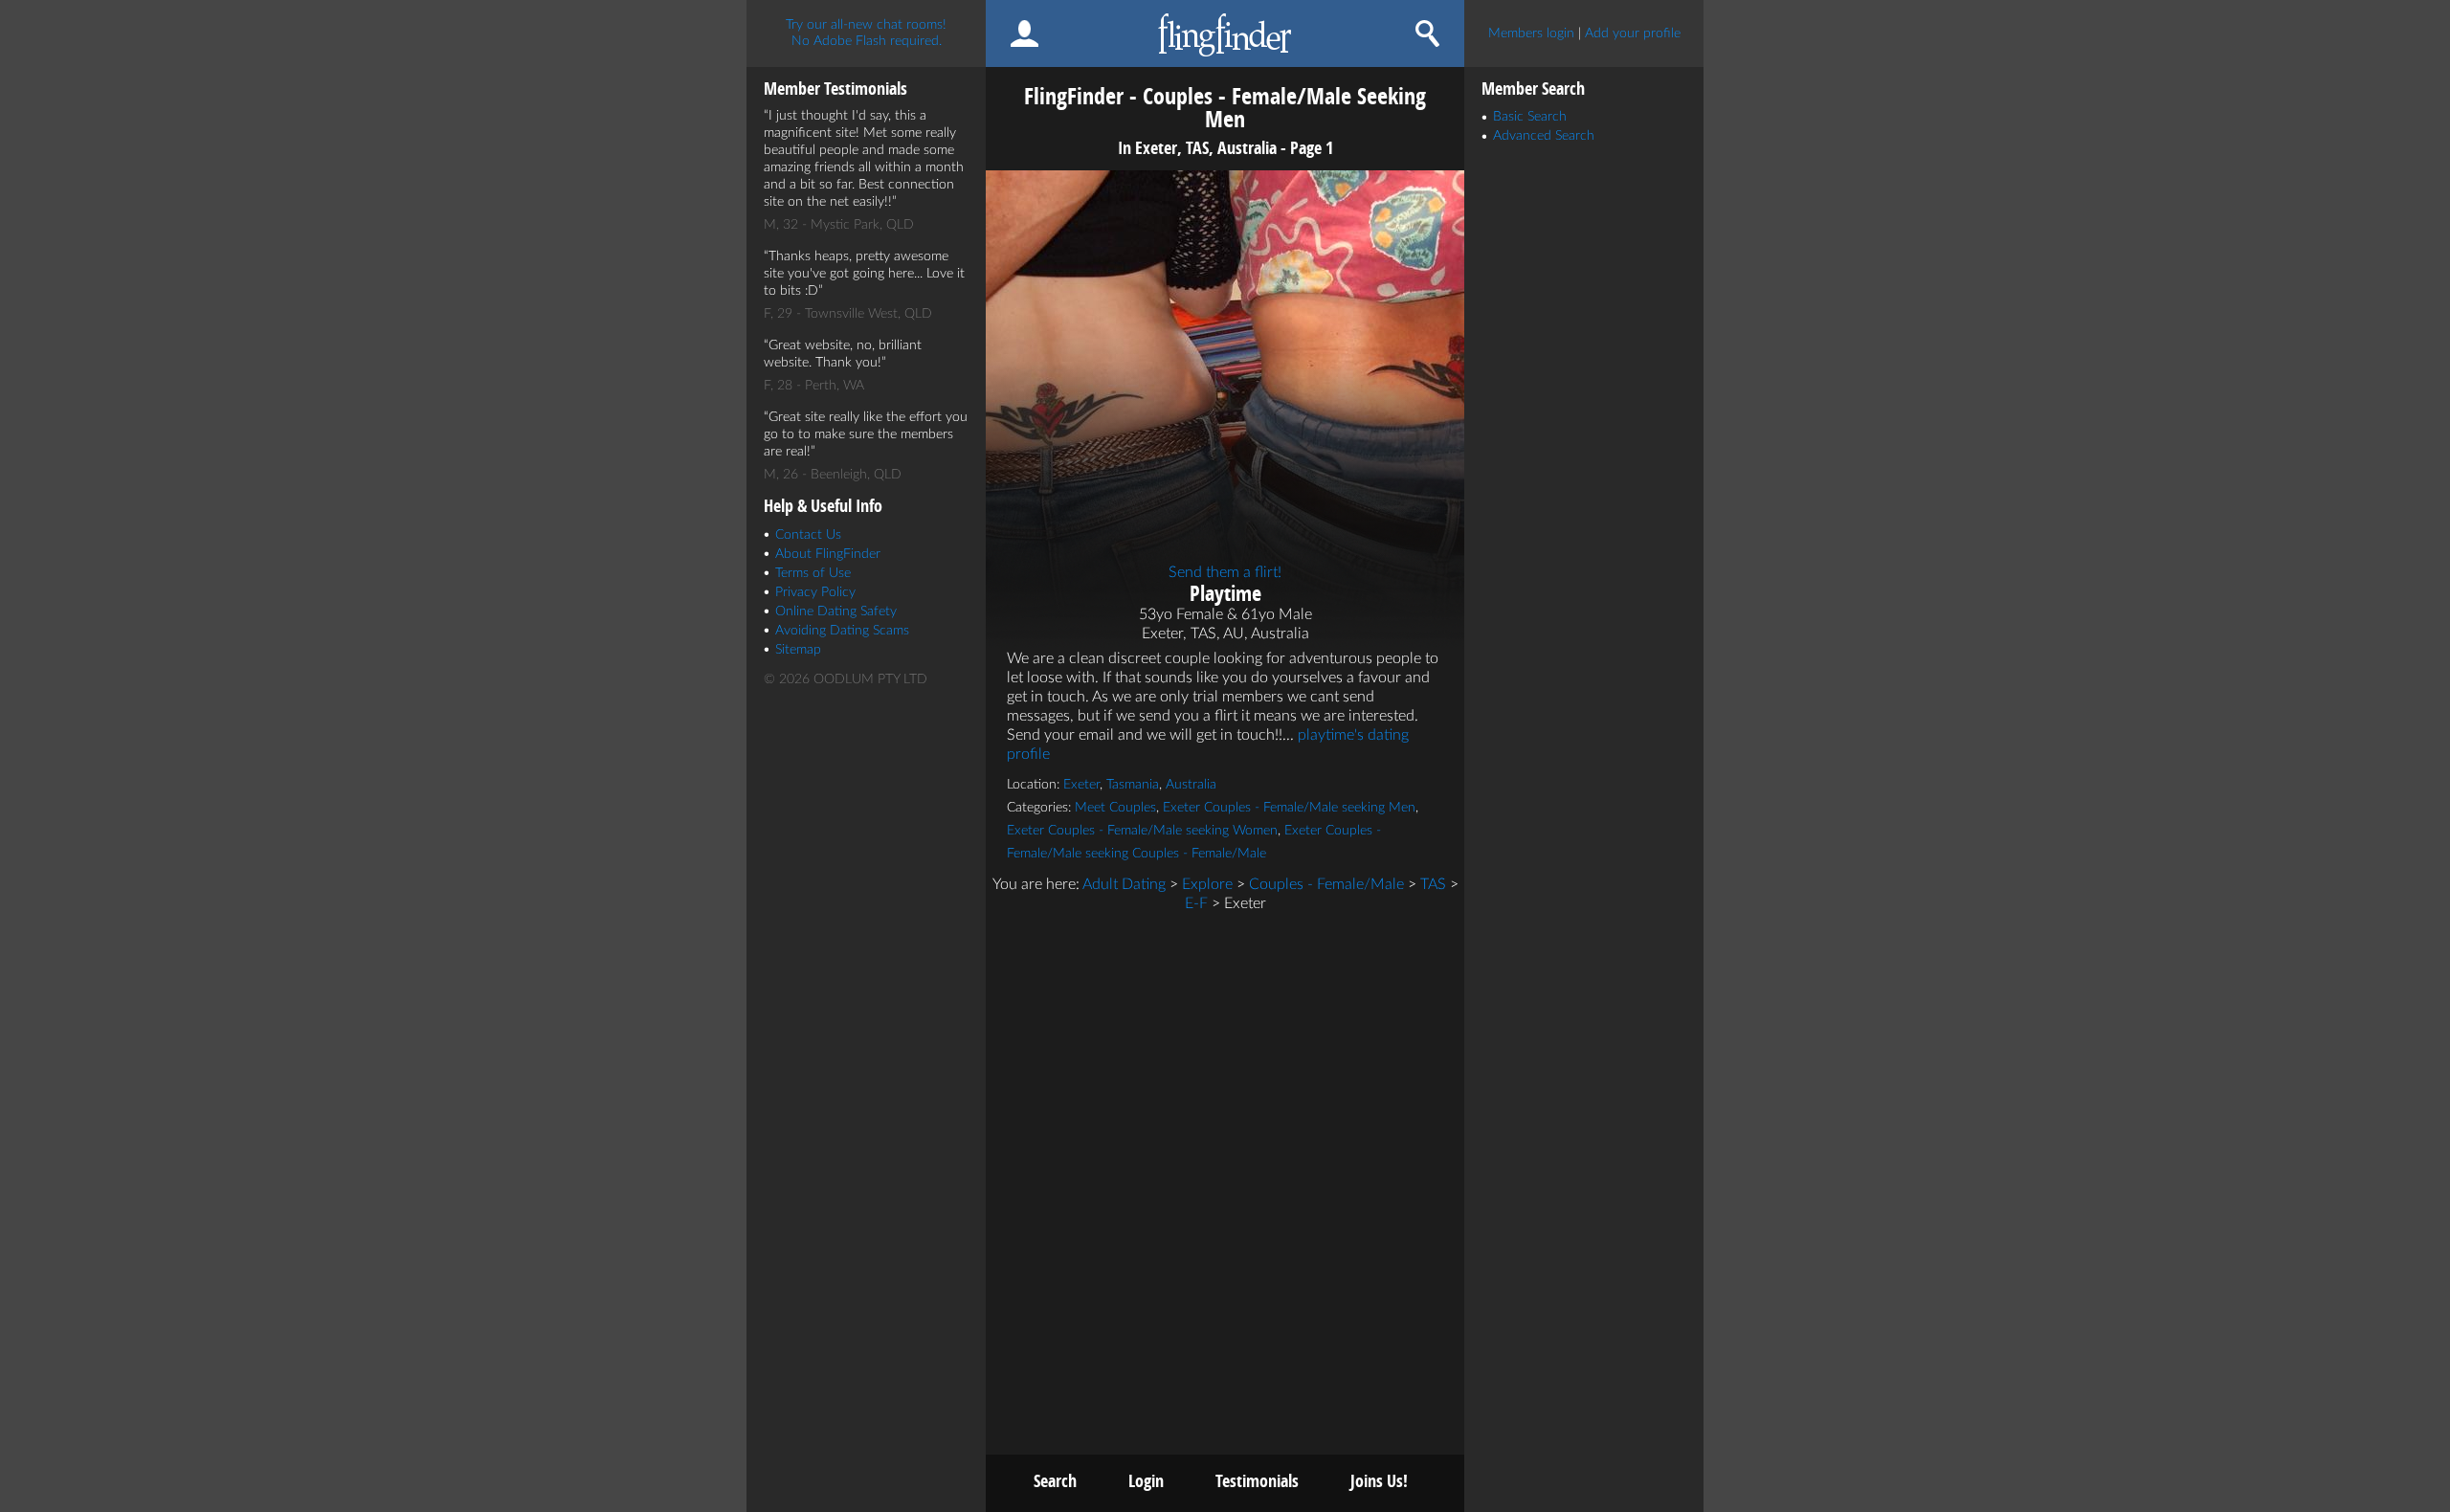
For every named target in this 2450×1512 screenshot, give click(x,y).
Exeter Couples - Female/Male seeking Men (1289, 808)
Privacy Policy (815, 592)
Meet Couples (1115, 808)
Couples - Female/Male (1326, 884)
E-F (1196, 903)
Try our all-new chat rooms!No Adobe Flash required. (866, 33)
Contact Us (808, 535)
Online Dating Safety (836, 611)
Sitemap (798, 650)
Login (1146, 1481)
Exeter (1081, 785)
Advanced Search (1544, 136)
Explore (1207, 884)
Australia (1191, 785)
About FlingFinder (828, 554)
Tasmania (1133, 785)
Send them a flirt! (1225, 572)
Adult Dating (1124, 884)
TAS (1433, 884)
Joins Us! (1379, 1481)
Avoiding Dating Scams (842, 631)
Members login (1531, 33)
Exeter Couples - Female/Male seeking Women (1142, 831)
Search (1055, 1481)
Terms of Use (813, 573)
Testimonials (1257, 1481)
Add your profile (1633, 33)
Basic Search (1530, 117)
